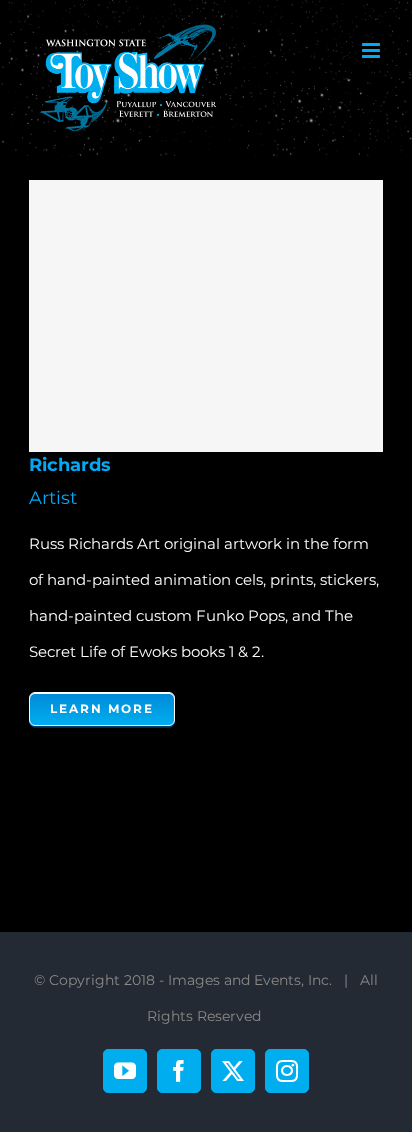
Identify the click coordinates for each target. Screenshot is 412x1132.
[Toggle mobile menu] (372, 50)
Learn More (102, 708)
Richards (200, 316)
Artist (53, 498)
